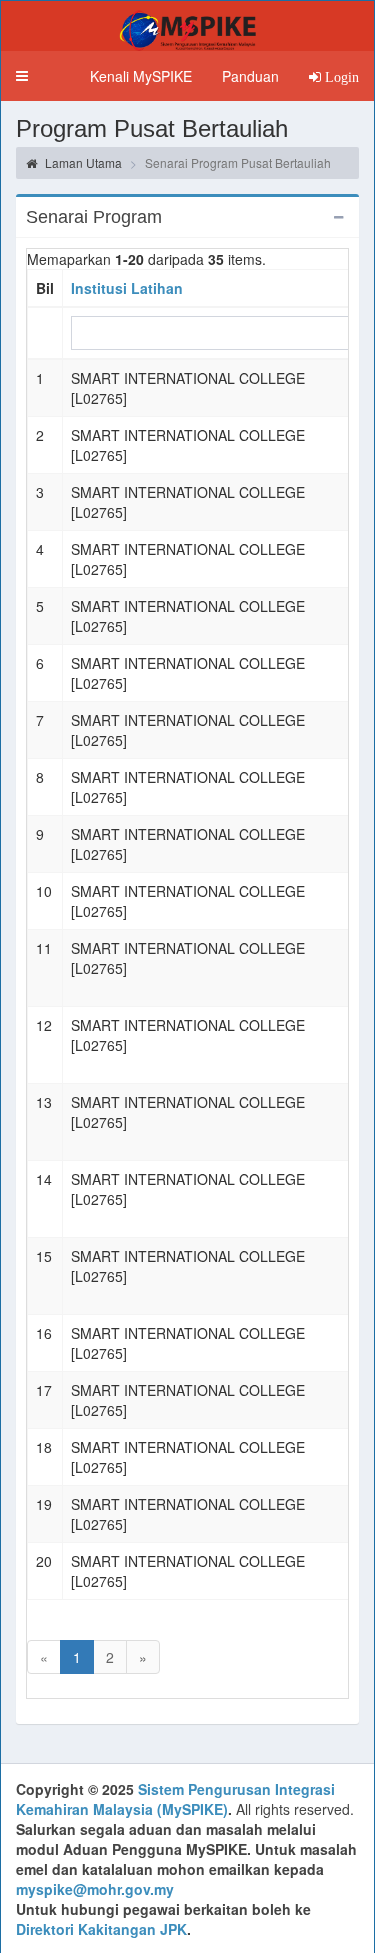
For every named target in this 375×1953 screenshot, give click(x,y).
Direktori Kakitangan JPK (101, 1929)
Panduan (250, 76)
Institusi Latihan (127, 288)
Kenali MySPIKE (141, 76)
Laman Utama (82, 162)
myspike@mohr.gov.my (95, 1889)
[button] (22, 76)
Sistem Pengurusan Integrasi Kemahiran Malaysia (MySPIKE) (175, 1799)
